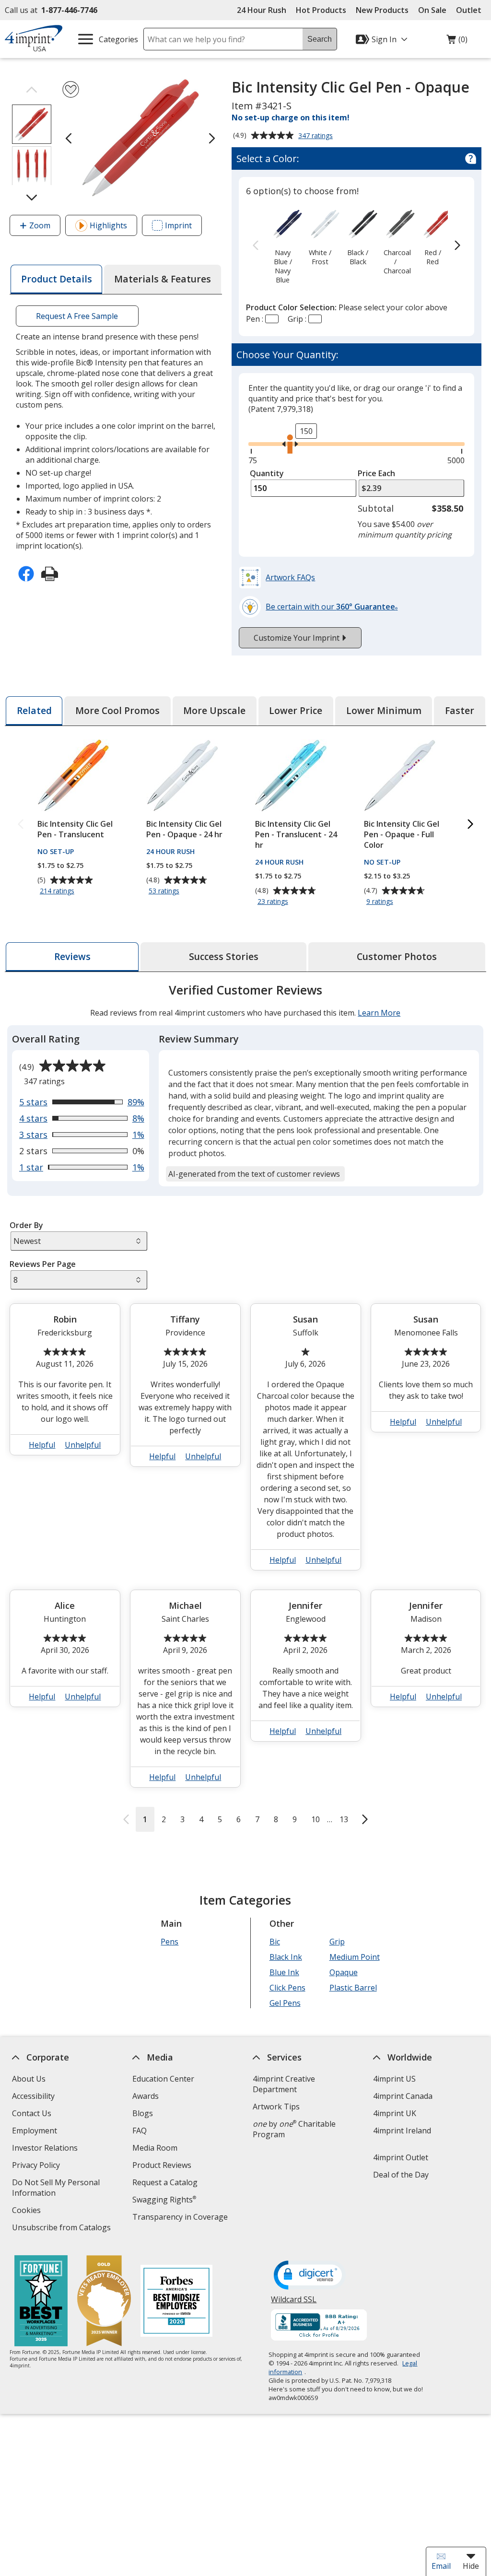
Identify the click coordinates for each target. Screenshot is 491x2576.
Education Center (163, 2079)
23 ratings (274, 902)
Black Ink (286, 1957)
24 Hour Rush (262, 10)
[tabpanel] (245, 1407)
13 (344, 1819)
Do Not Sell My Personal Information (56, 2189)
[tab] (56, 279)
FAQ (140, 2131)
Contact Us (32, 2113)
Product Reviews (162, 2165)
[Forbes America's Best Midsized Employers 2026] (176, 2302)
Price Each (376, 473)
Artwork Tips (276, 2107)
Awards (146, 2096)
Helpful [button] (42, 1445)
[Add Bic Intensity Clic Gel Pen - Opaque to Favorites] (71, 89)
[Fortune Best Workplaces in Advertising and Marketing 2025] (41, 2302)
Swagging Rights (164, 2200)
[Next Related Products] (470, 825)
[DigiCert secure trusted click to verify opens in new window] (310, 2276)
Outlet (471, 10)
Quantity (267, 473)
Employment (35, 2131)
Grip (337, 1942)
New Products (382, 10)
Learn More (379, 1013)
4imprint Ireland (402, 2131)
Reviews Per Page (43, 1264)
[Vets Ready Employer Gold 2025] (104, 2302)
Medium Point (355, 1957)
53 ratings (165, 891)
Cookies (28, 2211)
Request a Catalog (165, 2182)
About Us (29, 2079)
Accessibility (33, 2096)
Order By (26, 1225)
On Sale (432, 10)
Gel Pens (285, 2003)
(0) (457, 42)
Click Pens (287, 1988)
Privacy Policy (37, 2166)
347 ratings (317, 136)
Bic (275, 1942)
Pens (170, 1942)
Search (320, 39)
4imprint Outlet (401, 2157)
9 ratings (381, 902)
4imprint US (394, 2079)
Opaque (344, 1972)
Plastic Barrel (353, 1988)
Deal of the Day (401, 2175)
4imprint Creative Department (284, 2084)
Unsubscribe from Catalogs (63, 2229)
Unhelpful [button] (83, 1445)
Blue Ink (284, 1972)
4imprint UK (395, 2113)
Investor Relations (46, 2149)
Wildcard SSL (294, 2303)
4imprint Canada (403, 2096)
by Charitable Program (294, 2129)
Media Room (155, 2148)
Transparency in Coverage (181, 2218)
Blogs (143, 2113)
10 (316, 1819)
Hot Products (321, 10)
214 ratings (58, 891)
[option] (283, 246)
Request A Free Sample (77, 316)
